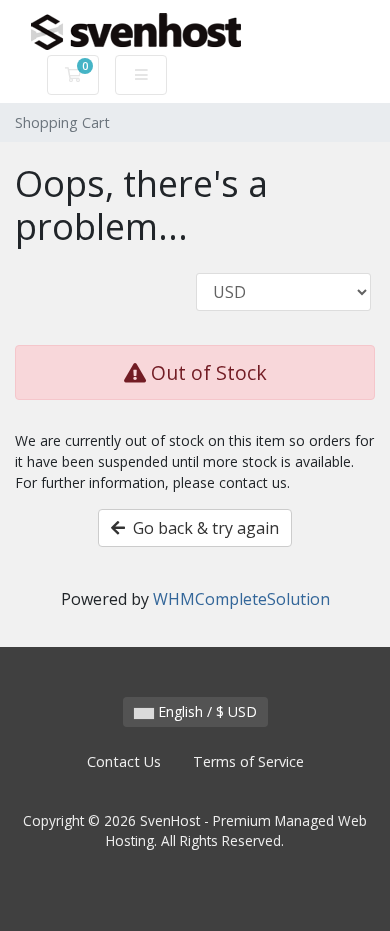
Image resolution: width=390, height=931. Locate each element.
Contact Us (124, 761)
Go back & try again (202, 528)
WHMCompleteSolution (241, 599)
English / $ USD (205, 711)
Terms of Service (248, 761)
